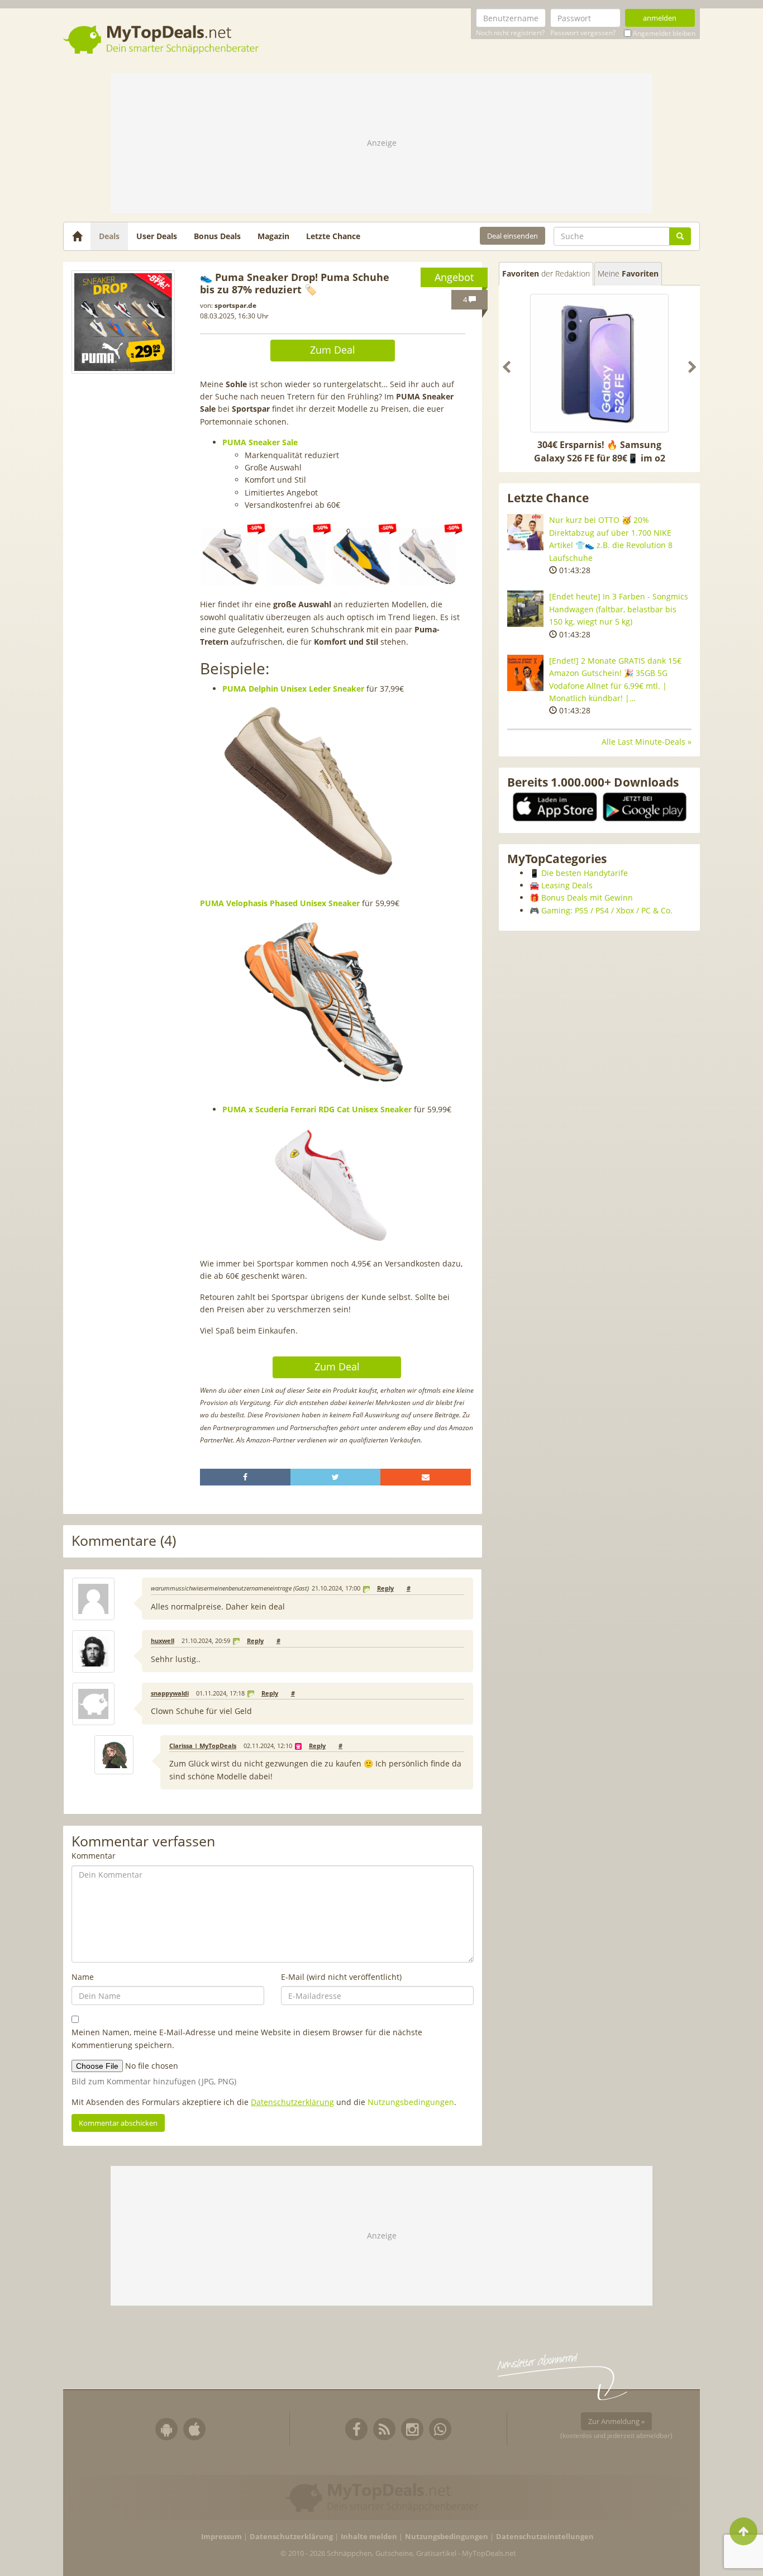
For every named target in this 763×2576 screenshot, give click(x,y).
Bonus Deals (217, 236)
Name (83, 1977)
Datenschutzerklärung (292, 2102)
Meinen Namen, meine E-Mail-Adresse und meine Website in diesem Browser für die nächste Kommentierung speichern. (247, 2038)
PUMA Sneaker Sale (260, 442)
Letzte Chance (333, 236)
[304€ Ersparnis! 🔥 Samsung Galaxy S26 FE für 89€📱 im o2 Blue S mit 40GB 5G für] (599, 363)
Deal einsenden (512, 236)
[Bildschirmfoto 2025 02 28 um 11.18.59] (123, 322)
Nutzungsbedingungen (411, 2102)
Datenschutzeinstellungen (545, 2537)
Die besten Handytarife (585, 873)
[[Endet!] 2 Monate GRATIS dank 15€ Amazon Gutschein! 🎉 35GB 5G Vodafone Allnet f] (525, 673)
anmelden (660, 18)
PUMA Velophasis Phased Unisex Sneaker (280, 903)
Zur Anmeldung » (616, 2421)
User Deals (157, 236)
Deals (109, 236)
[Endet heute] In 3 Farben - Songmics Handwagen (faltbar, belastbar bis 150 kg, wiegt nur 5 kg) (619, 609)
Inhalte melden (369, 2537)
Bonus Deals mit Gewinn (587, 897)
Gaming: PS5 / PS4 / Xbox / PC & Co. (607, 910)
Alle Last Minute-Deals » (647, 742)
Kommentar (94, 1856)
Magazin (273, 236)
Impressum (221, 2537)
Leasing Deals (567, 885)
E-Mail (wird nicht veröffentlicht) (341, 1977)
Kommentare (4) (124, 1541)
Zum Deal (333, 350)
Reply (385, 1588)
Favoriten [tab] (546, 273)
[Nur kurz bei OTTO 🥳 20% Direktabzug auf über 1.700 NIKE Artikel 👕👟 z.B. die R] (525, 532)
